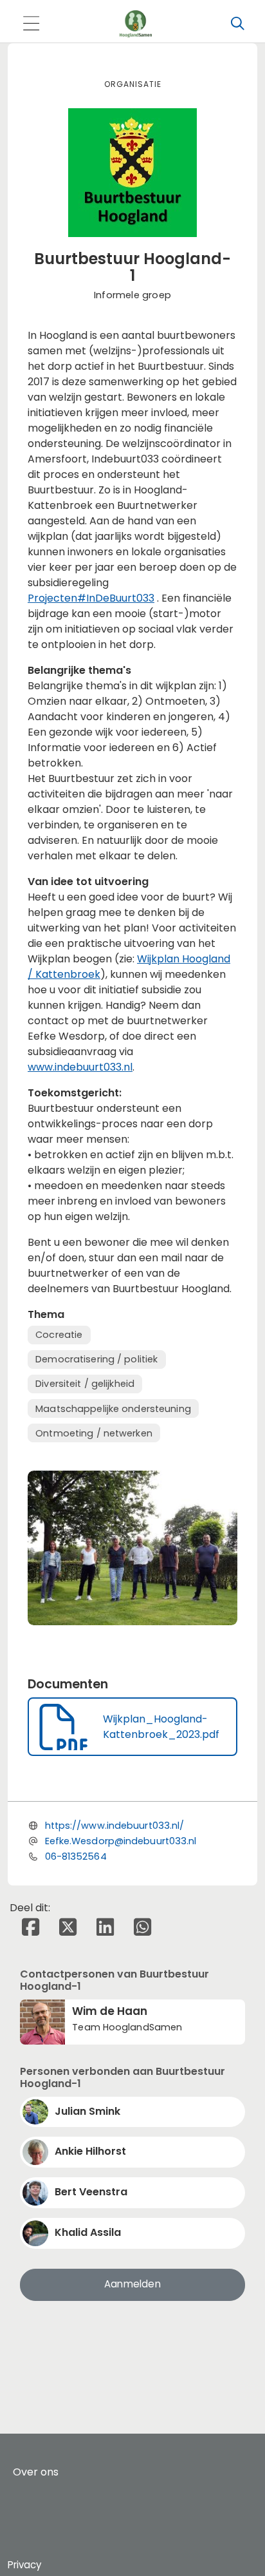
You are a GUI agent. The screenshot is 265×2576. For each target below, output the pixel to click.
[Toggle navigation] (31, 24)
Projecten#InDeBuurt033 (91, 598)
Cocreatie (59, 1335)
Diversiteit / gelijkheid (85, 1384)
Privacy (24, 2565)
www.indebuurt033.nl (80, 1067)
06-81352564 (76, 1856)
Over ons (36, 2472)
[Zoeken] (237, 24)
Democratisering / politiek (96, 1359)
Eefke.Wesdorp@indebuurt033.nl (121, 1841)
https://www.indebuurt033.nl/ (115, 1826)
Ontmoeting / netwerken (94, 1433)
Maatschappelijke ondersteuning (113, 1409)
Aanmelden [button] (132, 2284)
